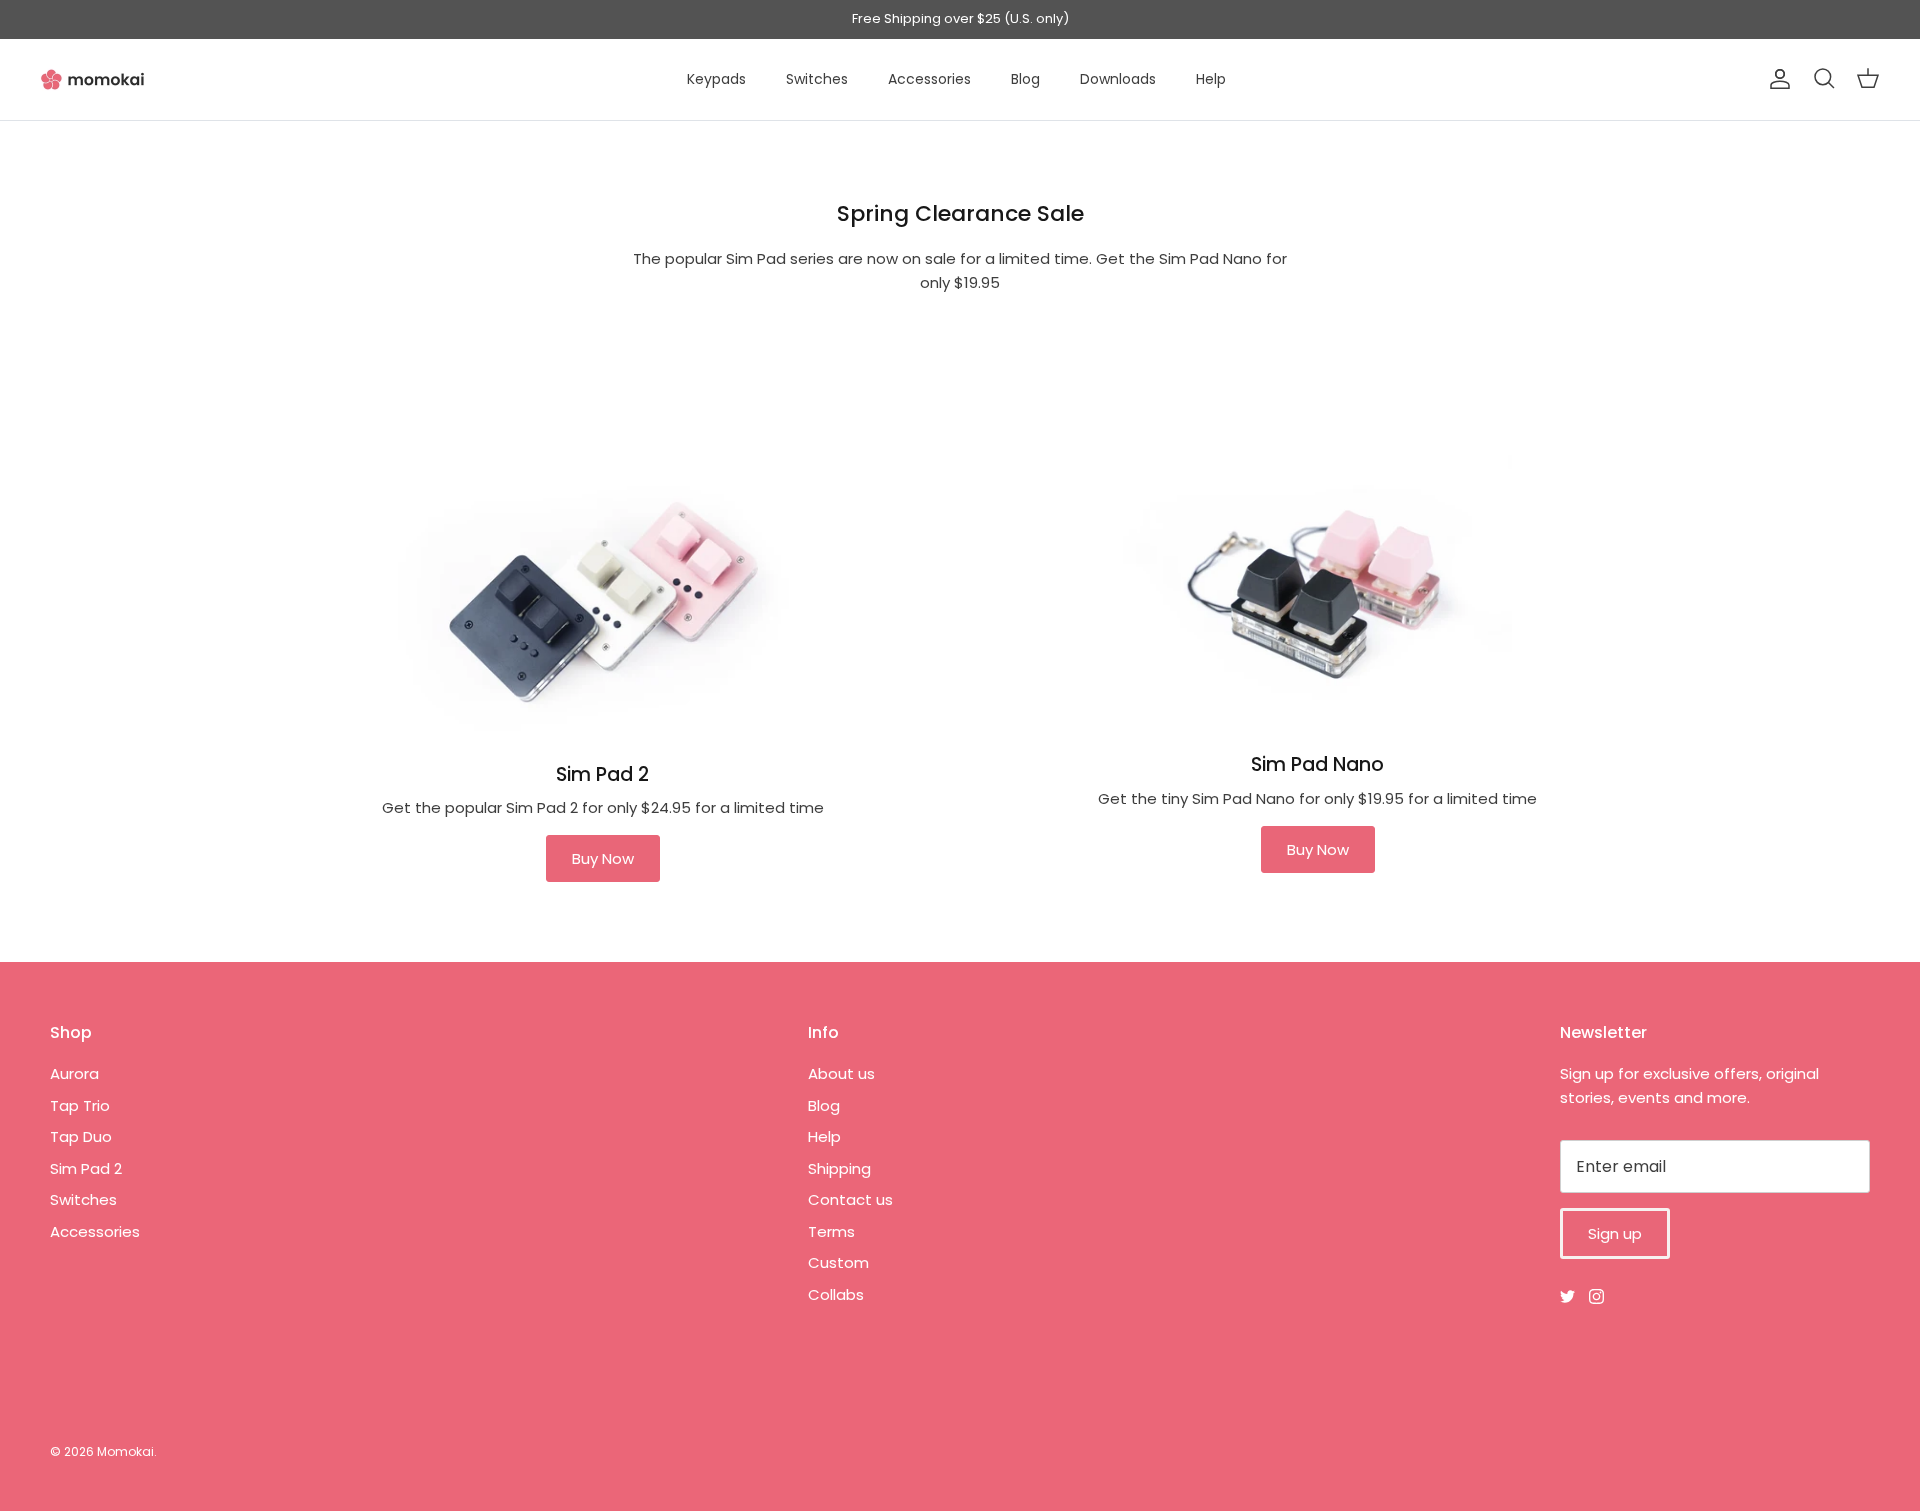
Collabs (836, 1294)
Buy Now (603, 858)
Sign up (1615, 1233)
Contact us (850, 1199)
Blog (1025, 79)
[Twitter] (1567, 1296)
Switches (817, 79)
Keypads (716, 79)
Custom (838, 1262)
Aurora (74, 1073)
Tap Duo (81, 1136)
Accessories (929, 79)
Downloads (1118, 79)
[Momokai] (92, 79)
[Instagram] (1596, 1296)
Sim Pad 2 (86, 1168)
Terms (831, 1231)
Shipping (839, 1168)
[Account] (1776, 79)
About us (841, 1073)
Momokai (125, 1451)
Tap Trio (80, 1105)
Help (1211, 79)
